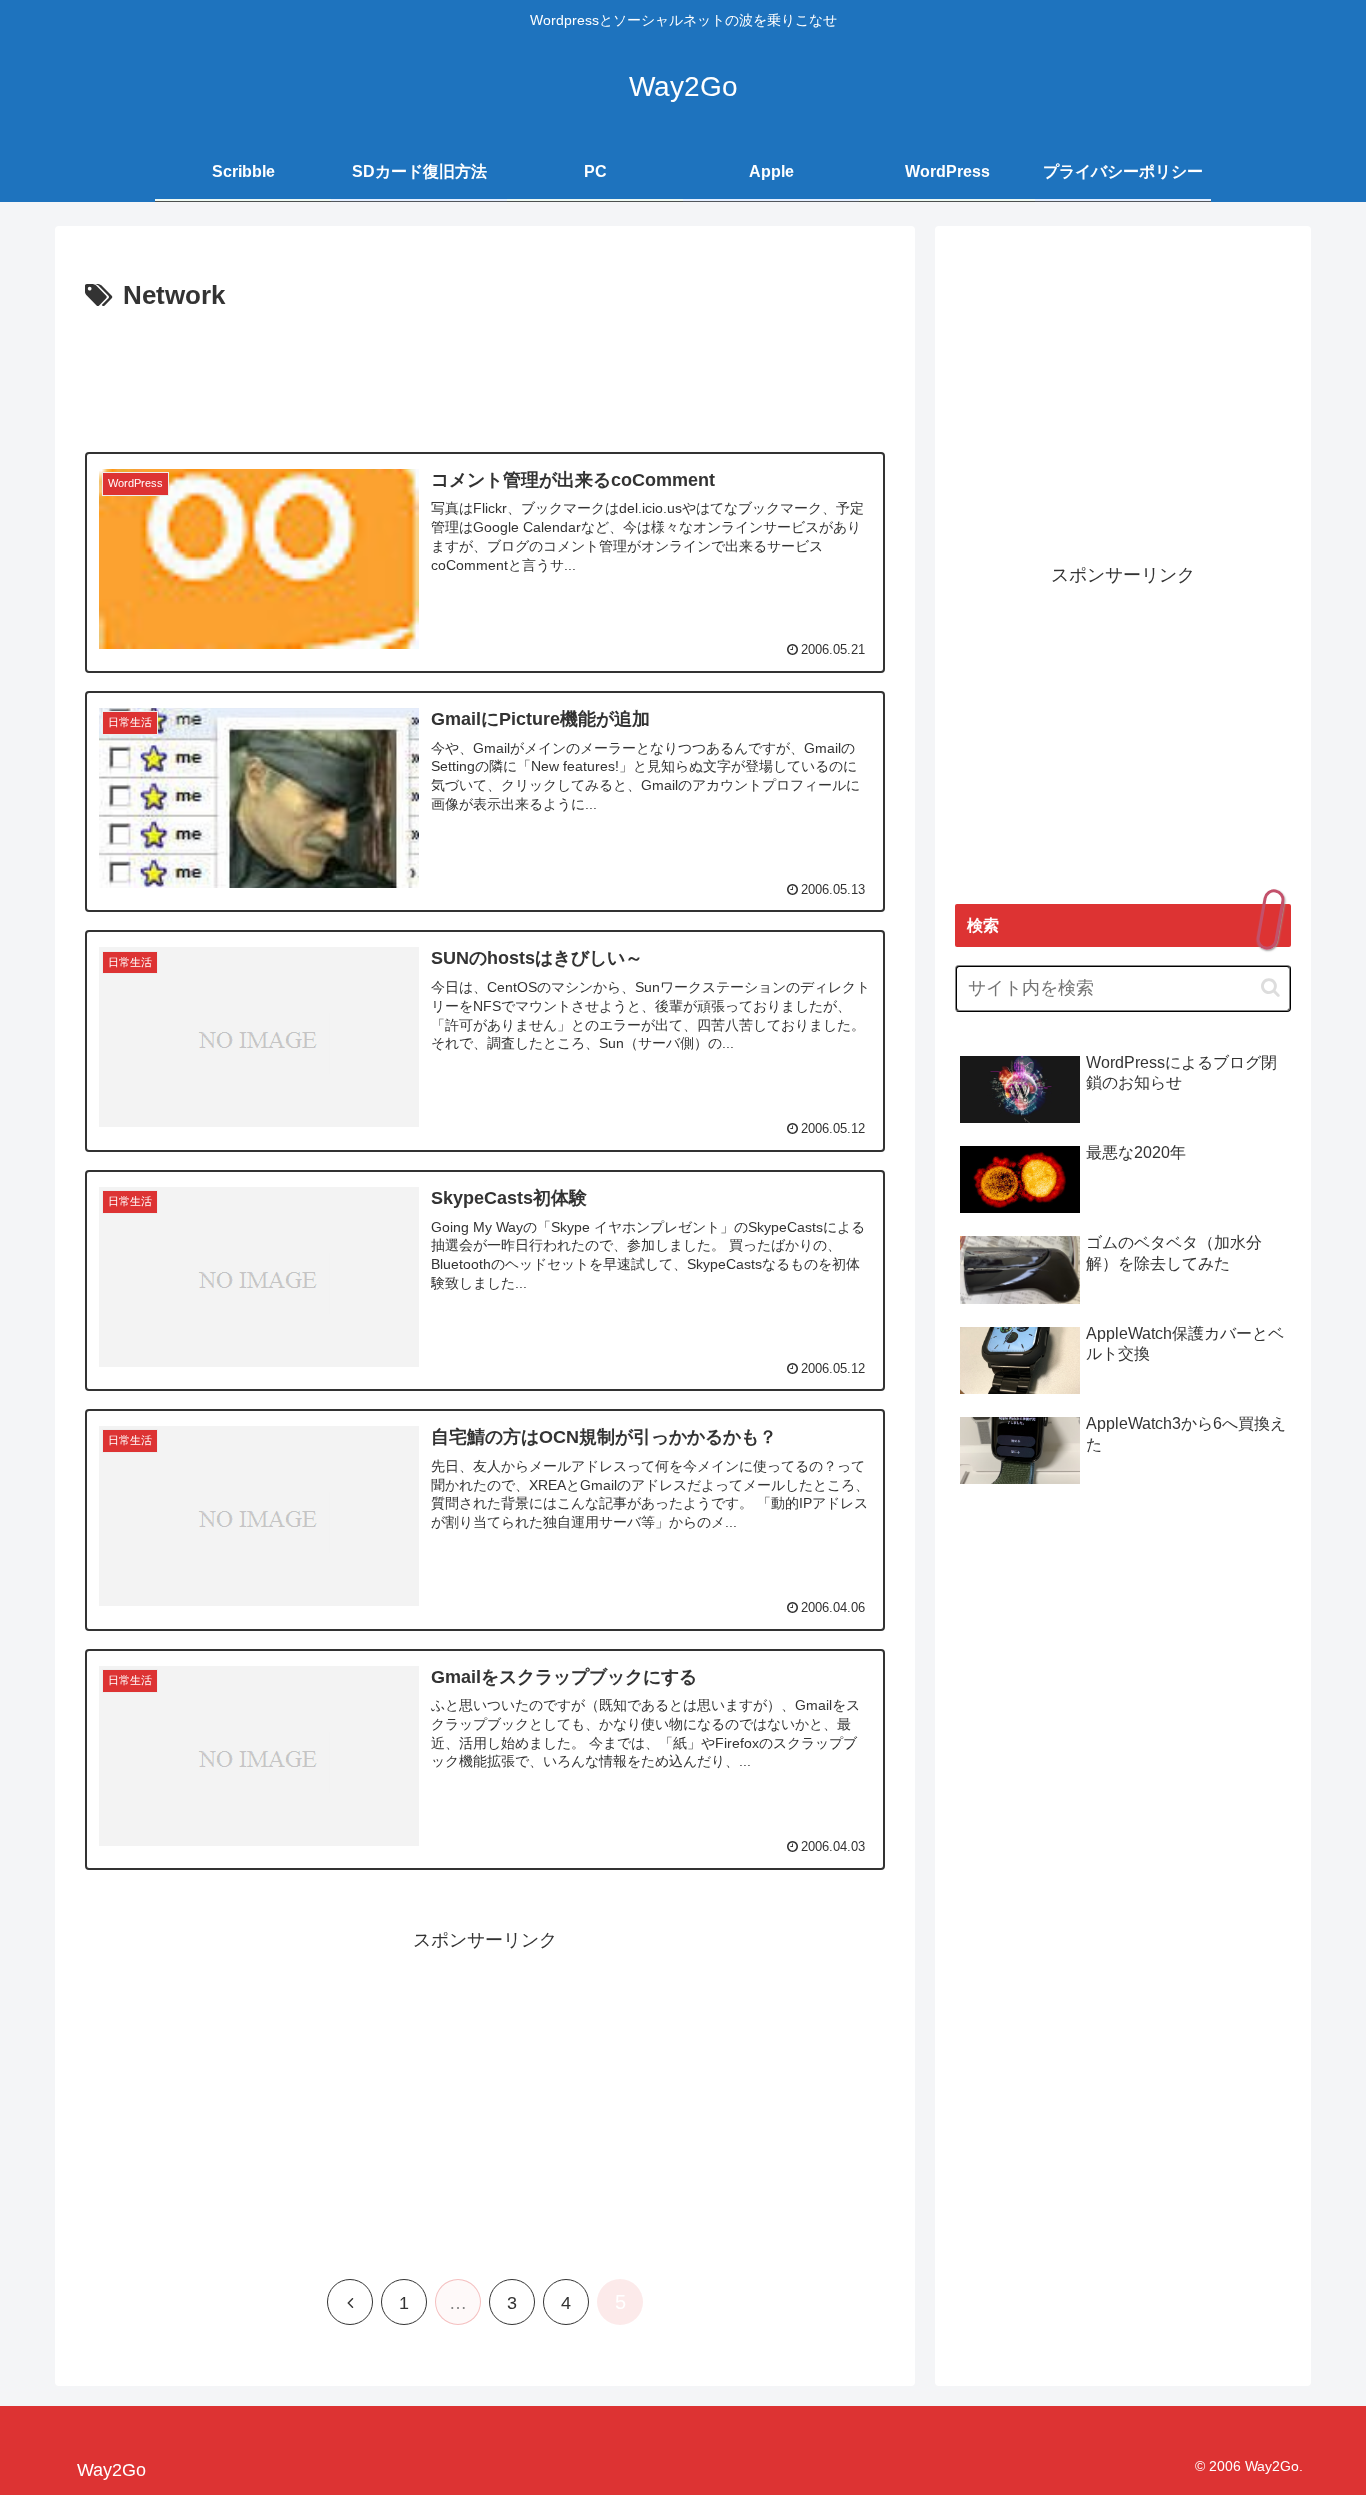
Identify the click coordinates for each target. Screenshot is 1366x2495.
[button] (1270, 987)
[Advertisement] (485, 374)
